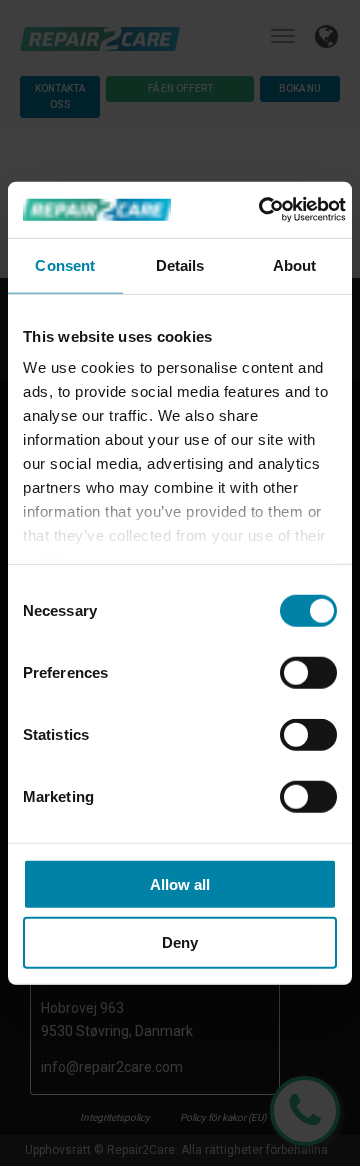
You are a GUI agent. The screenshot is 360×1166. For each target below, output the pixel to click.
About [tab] (295, 264)
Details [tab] (180, 264)
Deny (180, 942)
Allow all (180, 883)
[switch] (308, 672)
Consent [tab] (65, 264)
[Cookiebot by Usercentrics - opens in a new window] (262, 210)
